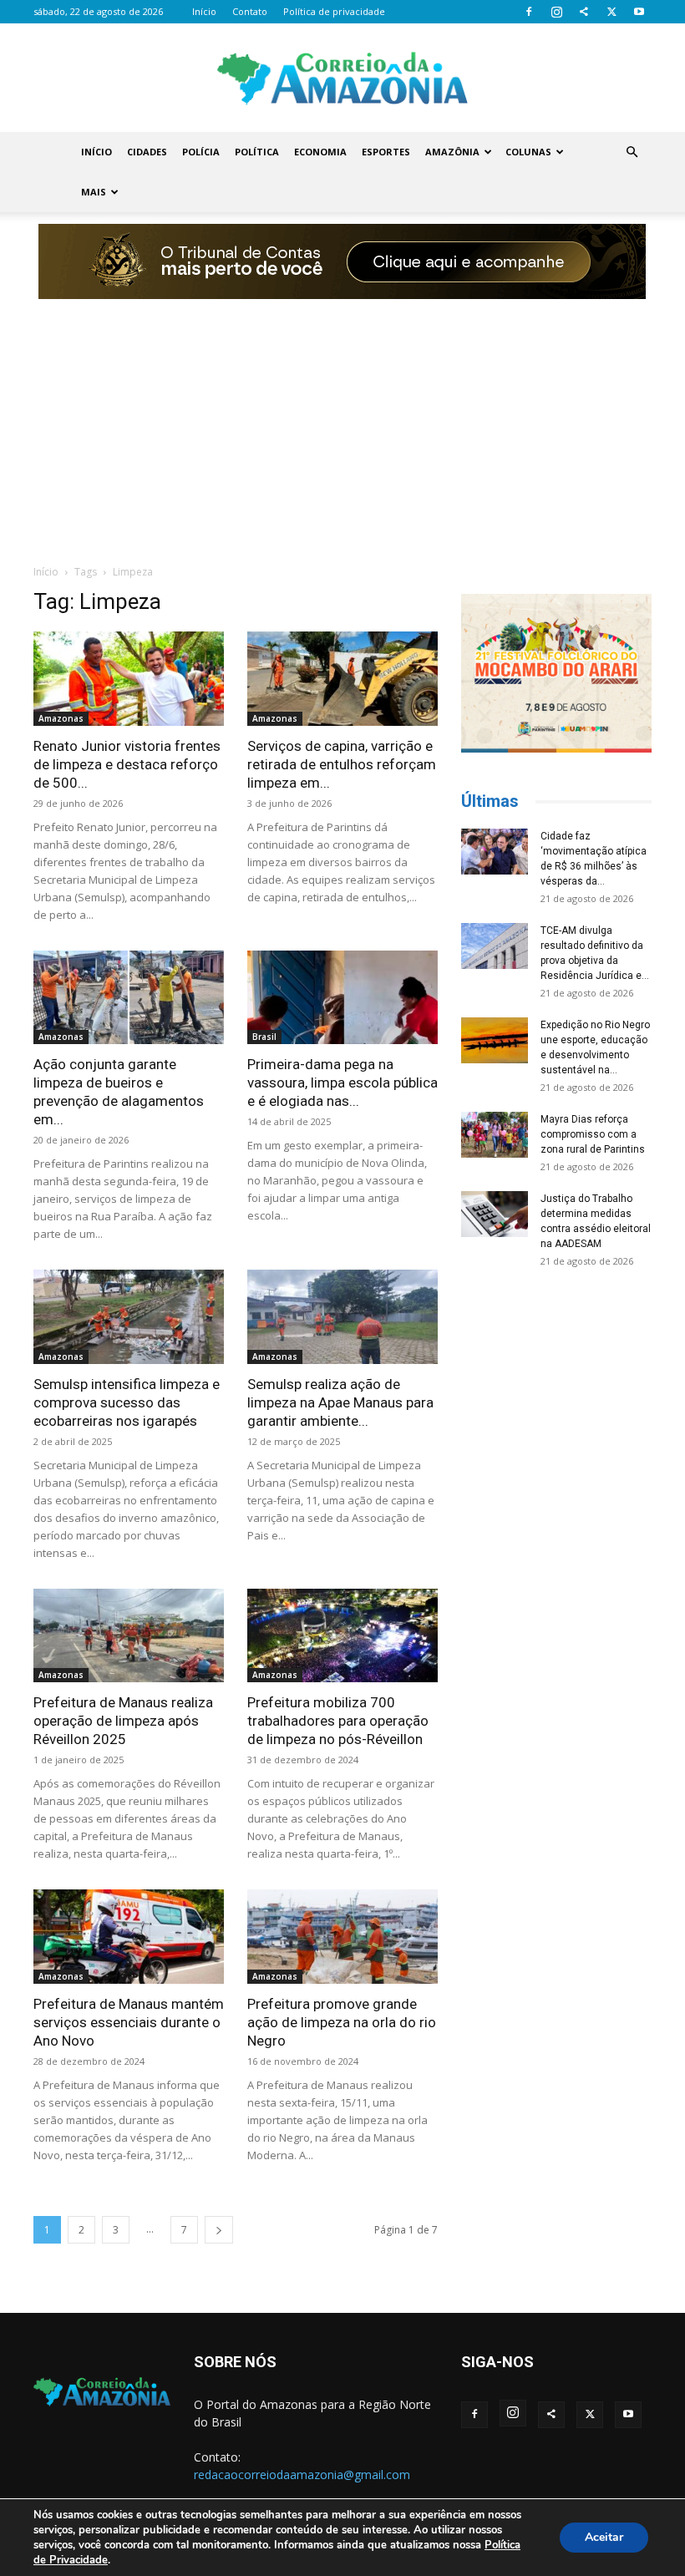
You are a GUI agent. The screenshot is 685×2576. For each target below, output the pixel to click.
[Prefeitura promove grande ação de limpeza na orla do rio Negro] (342, 1937)
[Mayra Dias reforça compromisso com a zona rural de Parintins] (495, 1135)
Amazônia (452, 152)
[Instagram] (556, 12)
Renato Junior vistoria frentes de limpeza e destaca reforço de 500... (127, 764)
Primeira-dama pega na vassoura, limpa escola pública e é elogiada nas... (342, 1083)
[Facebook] (529, 12)
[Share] (584, 12)
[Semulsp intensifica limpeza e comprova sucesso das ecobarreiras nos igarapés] (129, 1317)
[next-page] (219, 2230)
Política (257, 152)
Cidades (147, 152)
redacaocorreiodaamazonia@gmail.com (302, 2475)
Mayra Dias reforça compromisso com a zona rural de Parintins (593, 1134)
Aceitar (604, 2537)
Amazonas (61, 718)
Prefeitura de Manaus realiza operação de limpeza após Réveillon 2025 (123, 1721)
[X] (611, 12)
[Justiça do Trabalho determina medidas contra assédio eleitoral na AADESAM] (495, 1214)
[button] (632, 152)
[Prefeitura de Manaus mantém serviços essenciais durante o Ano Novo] (129, 1937)
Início (204, 11)
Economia (320, 152)
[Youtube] (639, 12)
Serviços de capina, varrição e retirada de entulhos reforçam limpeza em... (342, 764)
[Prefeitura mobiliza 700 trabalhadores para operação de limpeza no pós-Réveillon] (342, 1636)
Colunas (528, 152)
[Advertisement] (342, 423)
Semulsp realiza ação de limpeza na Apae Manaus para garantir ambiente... (340, 1402)
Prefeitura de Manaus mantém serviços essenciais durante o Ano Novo (129, 2022)
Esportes (386, 152)
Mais (94, 192)
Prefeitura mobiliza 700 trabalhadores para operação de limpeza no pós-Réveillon (338, 1721)
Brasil (264, 1037)
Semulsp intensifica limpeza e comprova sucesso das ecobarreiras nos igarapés (127, 1402)
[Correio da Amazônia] (342, 79)
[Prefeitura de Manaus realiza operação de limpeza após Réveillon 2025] (129, 1636)
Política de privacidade (334, 11)
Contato (250, 11)
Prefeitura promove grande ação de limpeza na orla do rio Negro (342, 2022)
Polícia (201, 152)
